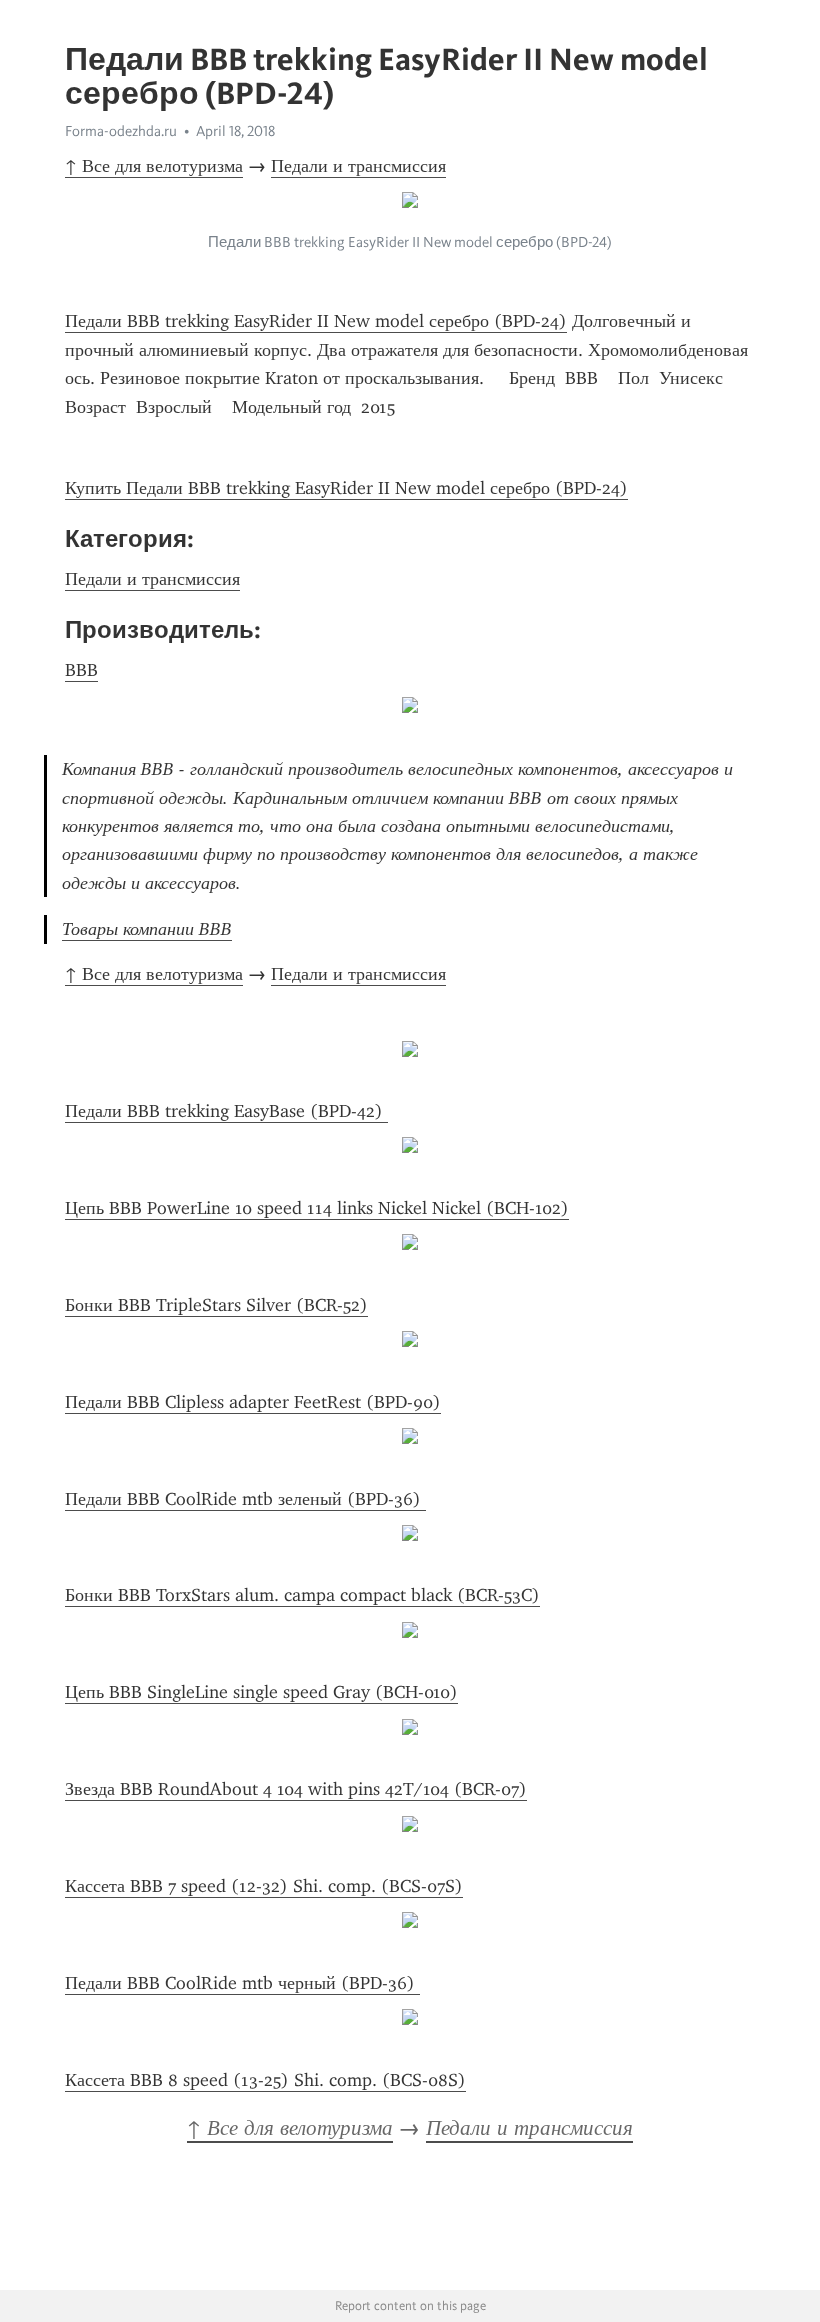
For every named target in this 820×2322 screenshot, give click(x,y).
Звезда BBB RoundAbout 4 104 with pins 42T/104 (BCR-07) (296, 1789)
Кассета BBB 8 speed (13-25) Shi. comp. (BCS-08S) (265, 2080)
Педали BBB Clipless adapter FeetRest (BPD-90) (253, 1402)
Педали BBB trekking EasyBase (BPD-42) (226, 1111)
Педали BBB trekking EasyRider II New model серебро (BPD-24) (316, 321)
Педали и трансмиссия (358, 166)
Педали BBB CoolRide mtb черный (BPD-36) (242, 1983)
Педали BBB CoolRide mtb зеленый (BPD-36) (245, 1499)
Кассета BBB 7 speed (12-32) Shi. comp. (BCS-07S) (264, 1886)
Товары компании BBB (147, 929)
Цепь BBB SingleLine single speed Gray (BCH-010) (261, 1692)
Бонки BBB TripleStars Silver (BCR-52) (216, 1305)
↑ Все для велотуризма (154, 166)
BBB (81, 670)
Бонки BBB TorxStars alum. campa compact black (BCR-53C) (302, 1595)
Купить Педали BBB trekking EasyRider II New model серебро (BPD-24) (346, 488)
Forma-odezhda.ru (121, 131)
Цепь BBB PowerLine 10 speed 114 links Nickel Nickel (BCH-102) (317, 1208)
